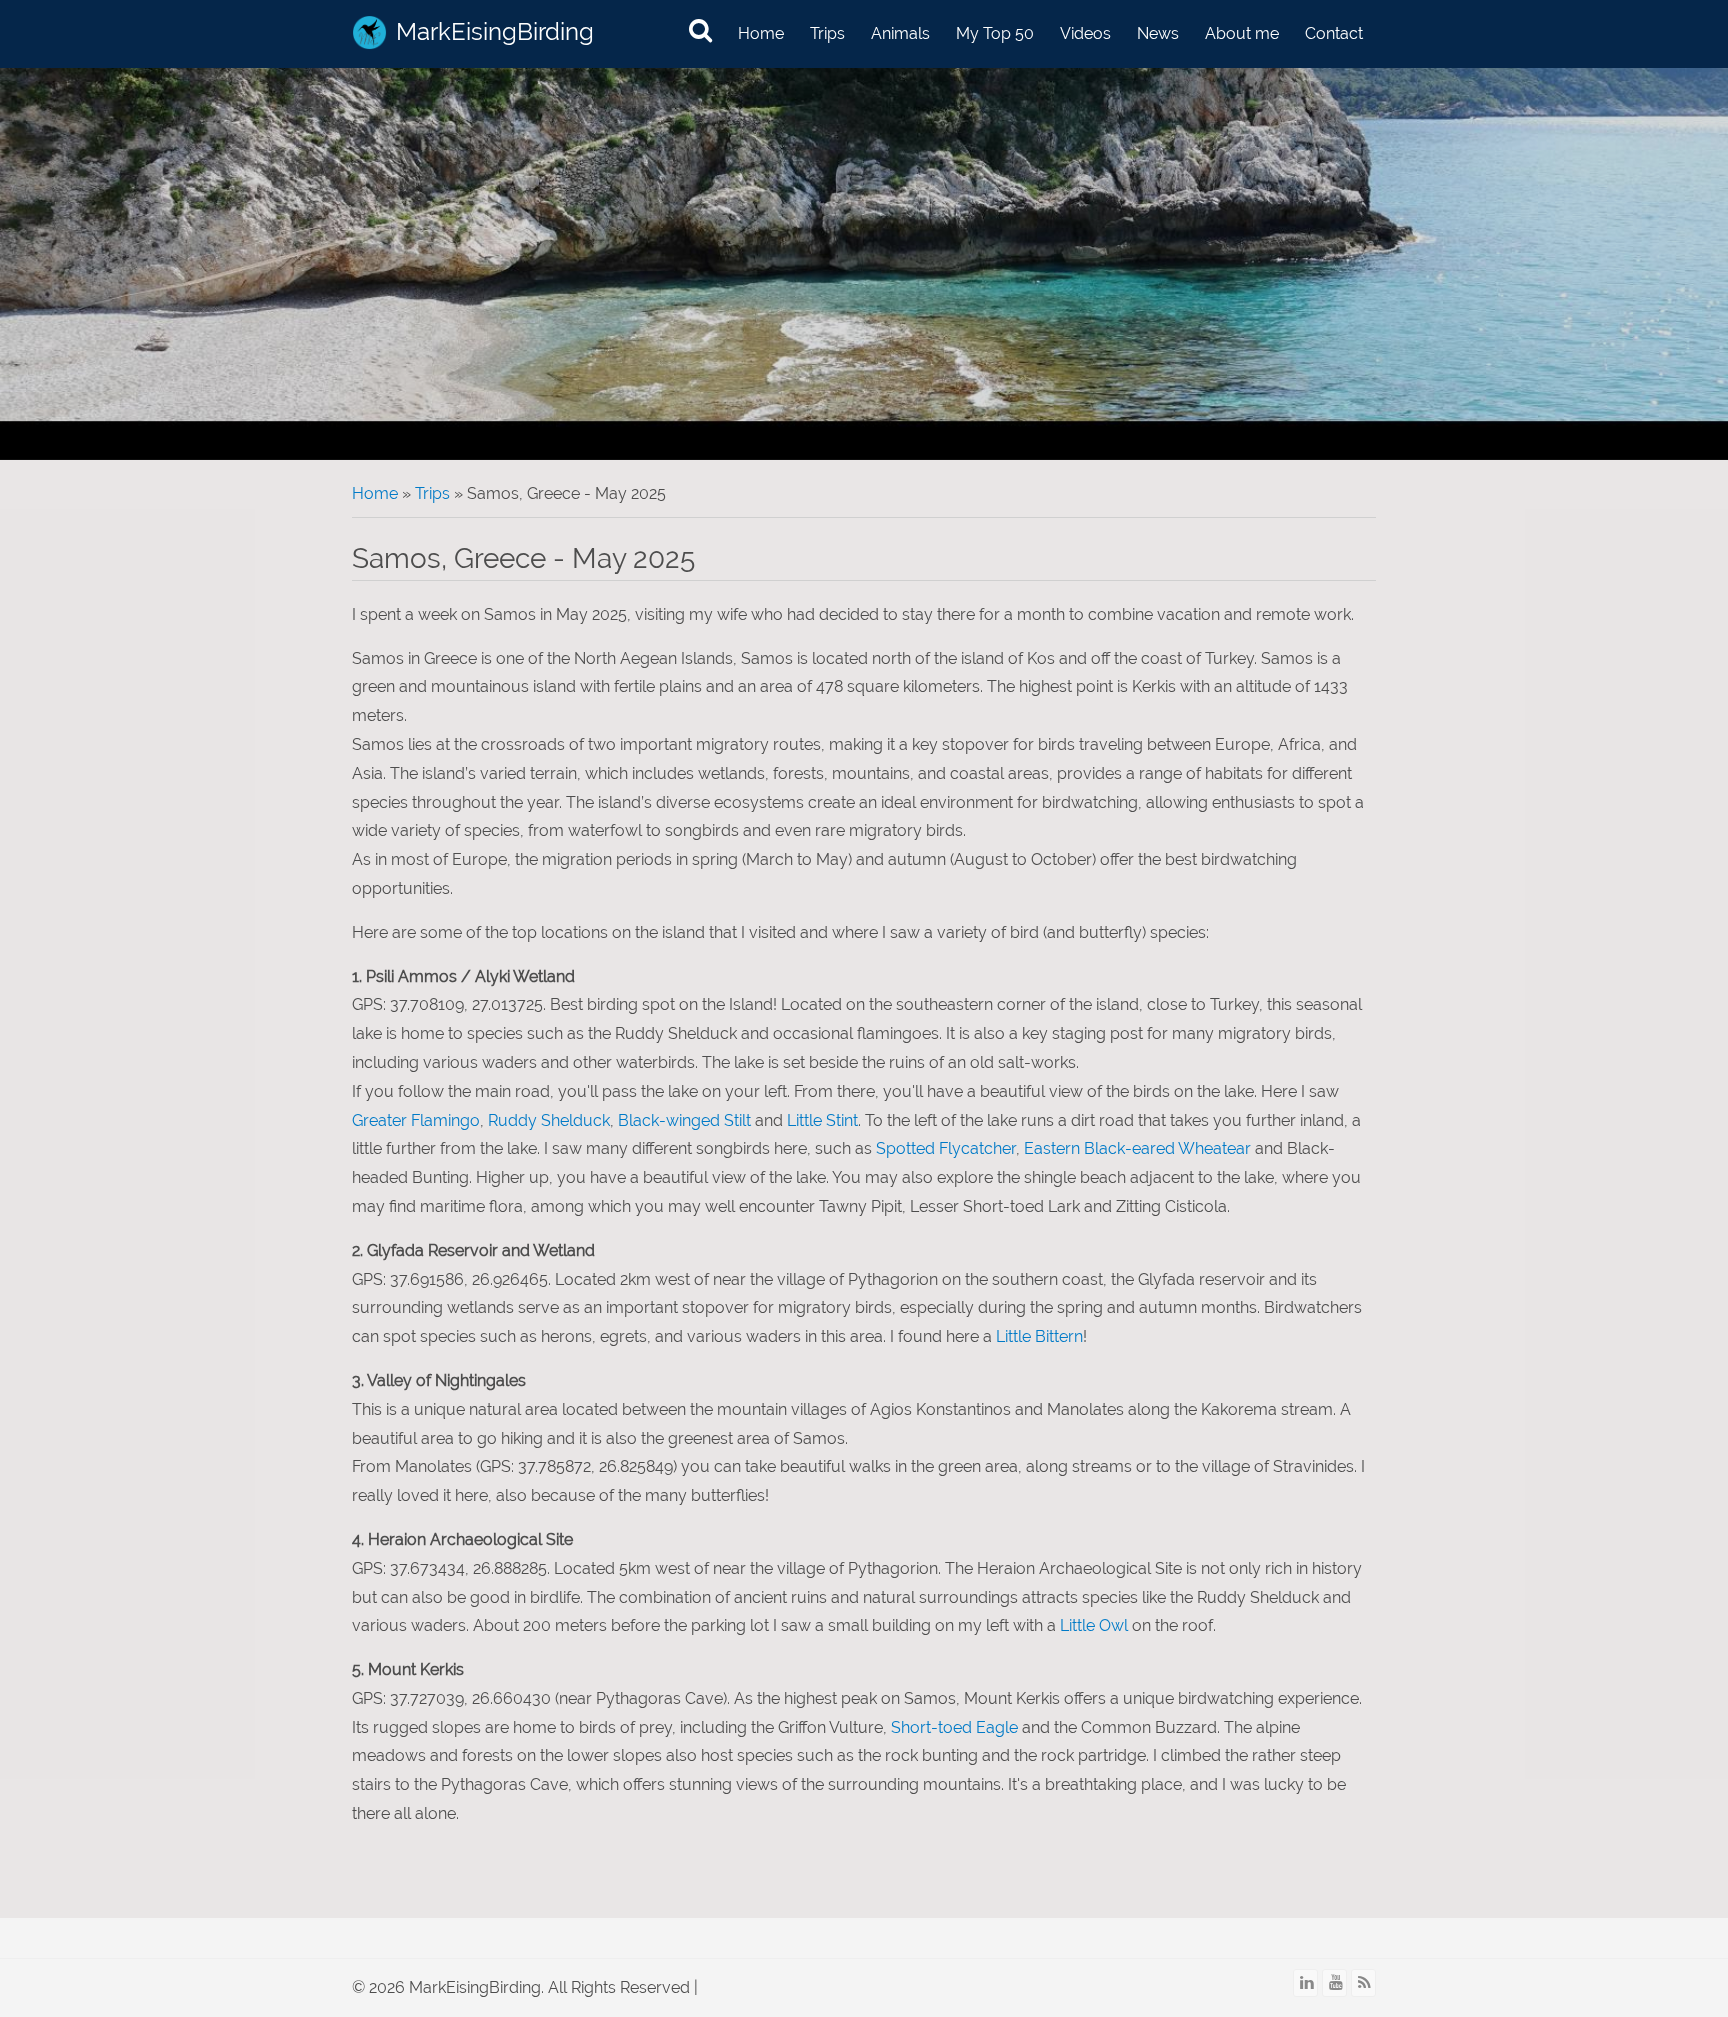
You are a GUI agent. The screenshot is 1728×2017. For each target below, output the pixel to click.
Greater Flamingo (416, 1120)
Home (761, 33)
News (1158, 33)
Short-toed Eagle (954, 1727)
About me (1242, 33)
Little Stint (822, 1120)
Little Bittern (1039, 1336)
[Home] (369, 32)
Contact (1334, 33)
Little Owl (1094, 1625)
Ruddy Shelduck (549, 1120)
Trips (827, 33)
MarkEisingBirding (495, 31)
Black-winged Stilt (684, 1120)
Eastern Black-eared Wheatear (1137, 1148)
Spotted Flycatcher (946, 1148)
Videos (1085, 33)
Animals (900, 33)
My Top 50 (995, 33)
